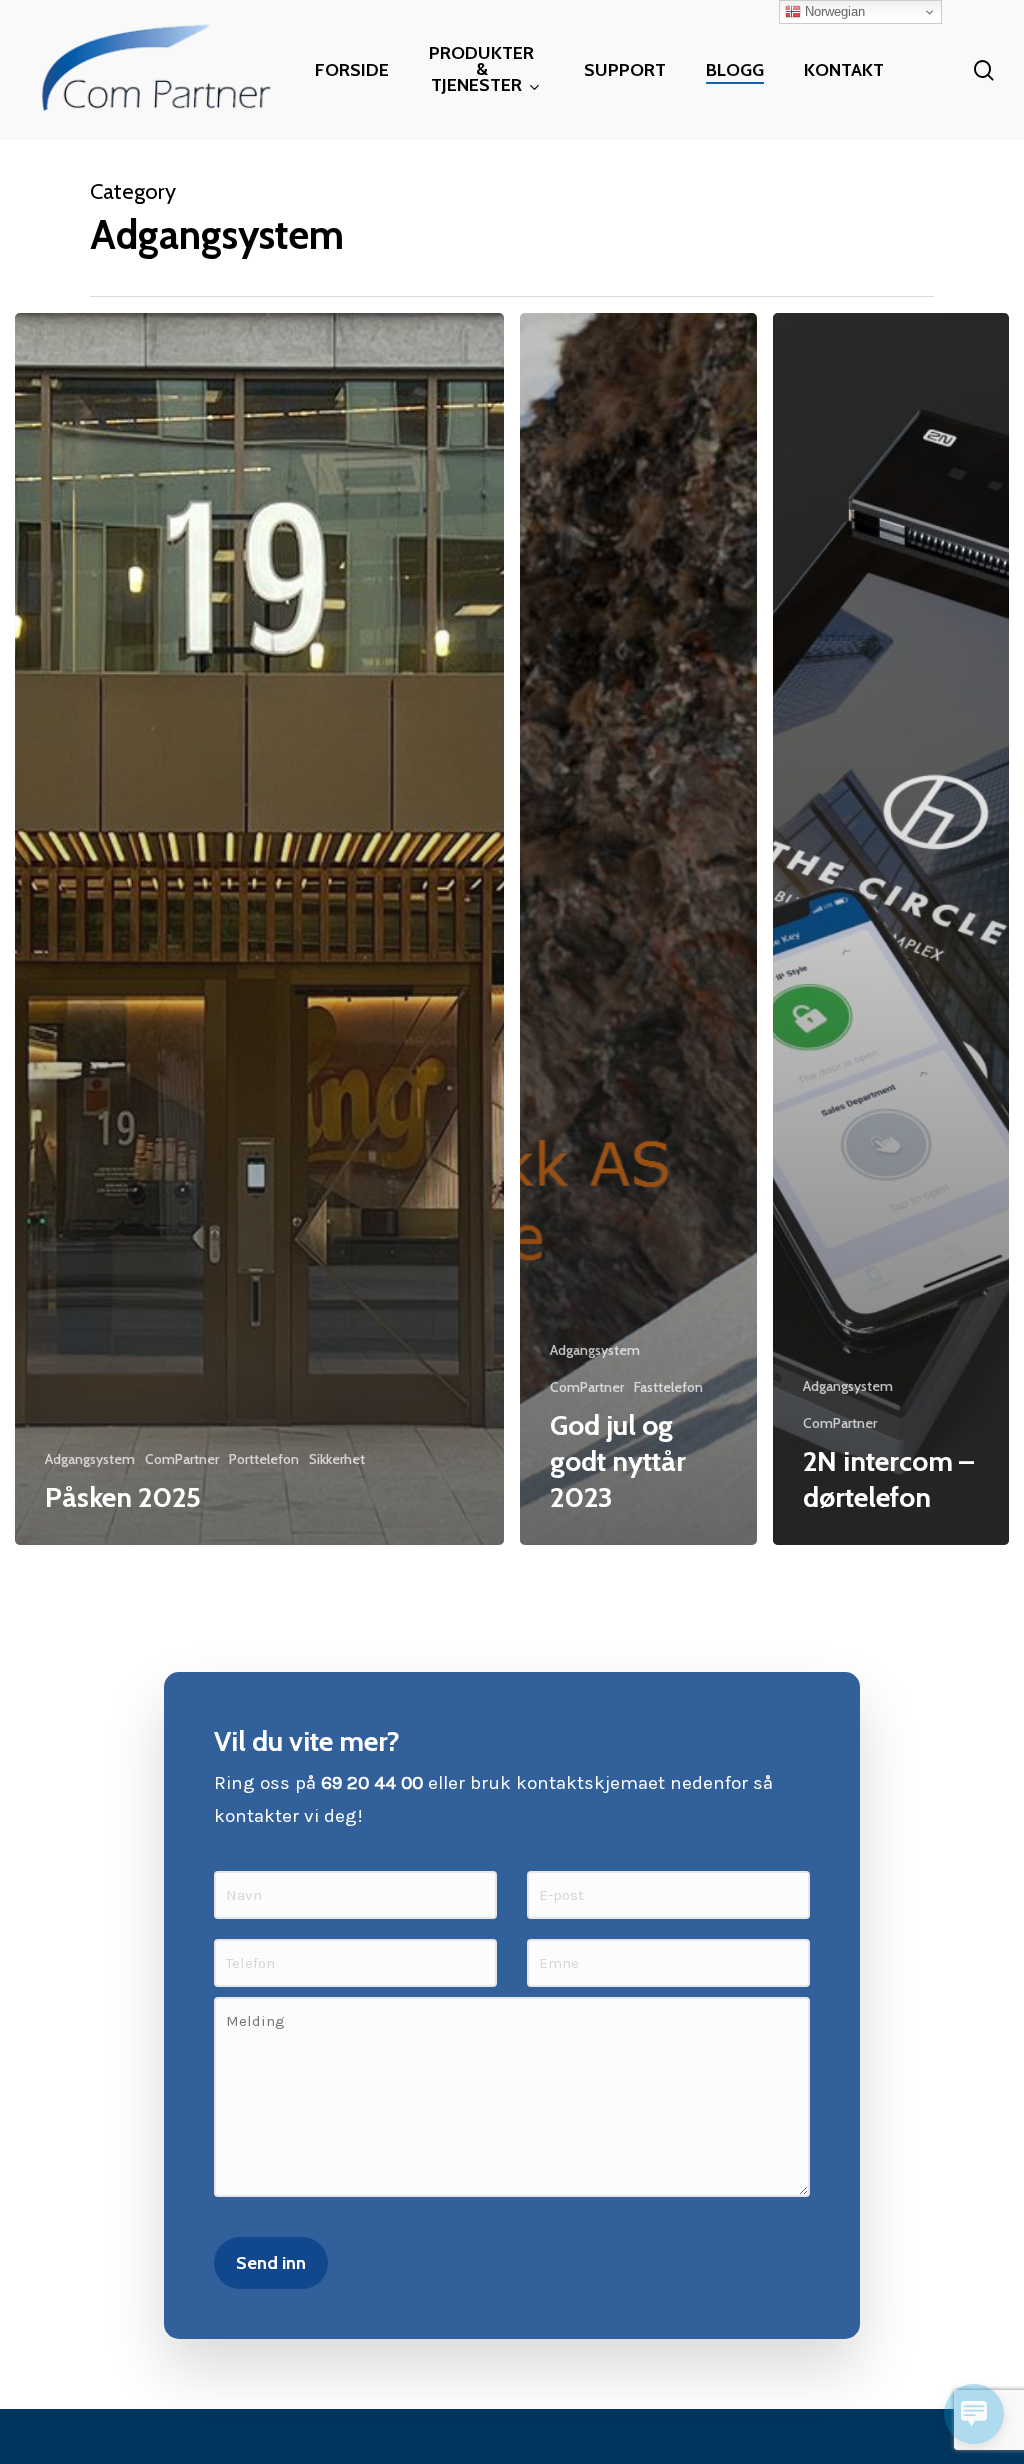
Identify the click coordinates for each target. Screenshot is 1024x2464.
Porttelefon (264, 1459)
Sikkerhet (337, 1459)
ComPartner (182, 1459)
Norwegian (833, 11)
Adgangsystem (90, 1459)
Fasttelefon (668, 1387)
